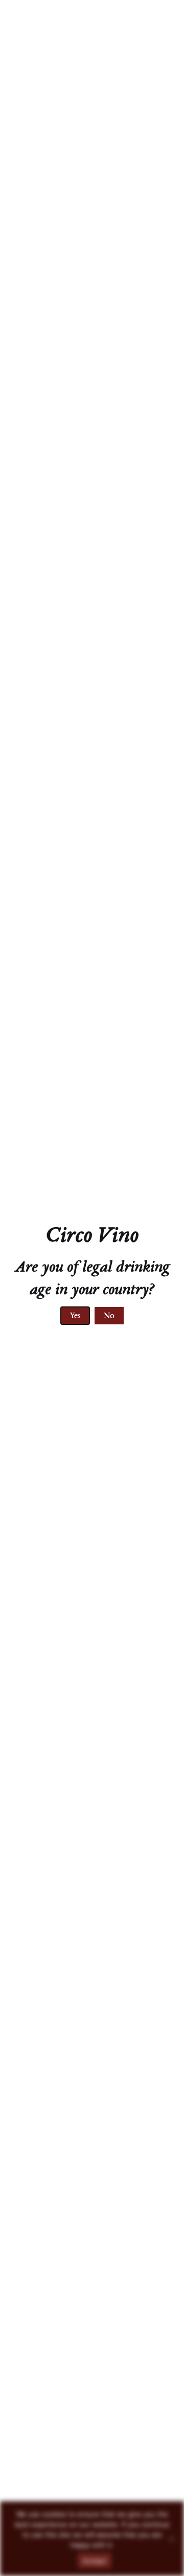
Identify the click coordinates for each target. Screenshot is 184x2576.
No (109, 1316)
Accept (95, 2561)
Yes (75, 1316)
